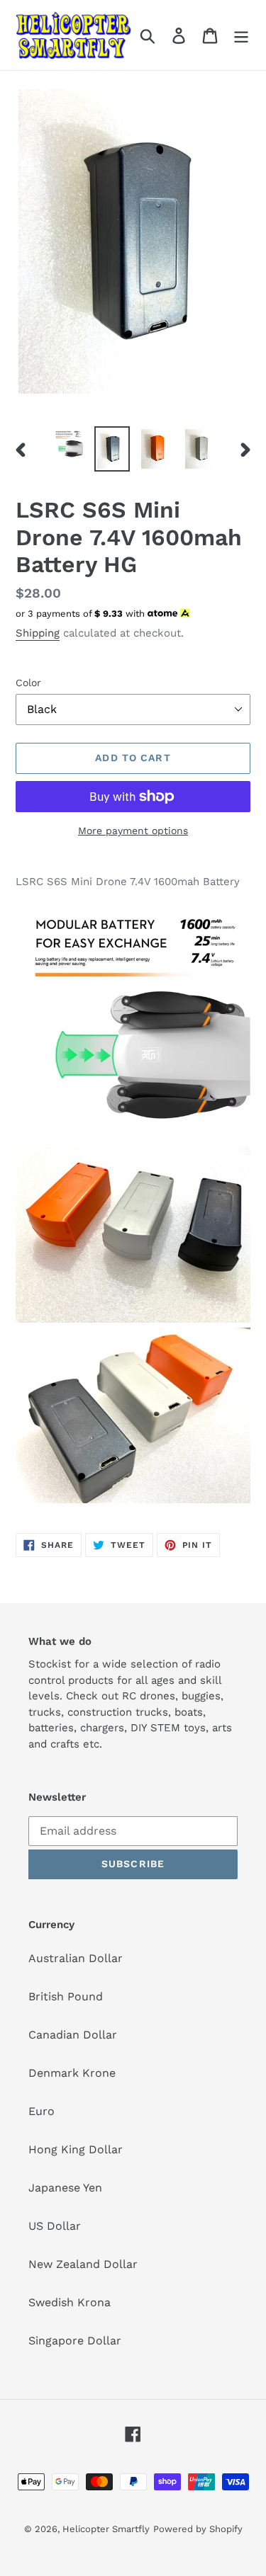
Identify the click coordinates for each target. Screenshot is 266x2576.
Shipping (38, 633)
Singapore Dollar (75, 2341)
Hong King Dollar (76, 2149)
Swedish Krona (70, 2302)
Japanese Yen (65, 2188)
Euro (41, 2111)
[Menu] (241, 35)
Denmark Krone (72, 2073)
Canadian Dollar (73, 2035)
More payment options (133, 831)
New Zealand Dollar (83, 2264)
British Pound (66, 1996)
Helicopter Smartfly (106, 2529)
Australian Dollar (76, 1958)
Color (28, 683)
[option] (68, 443)
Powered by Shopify (198, 2529)
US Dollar (55, 2226)
